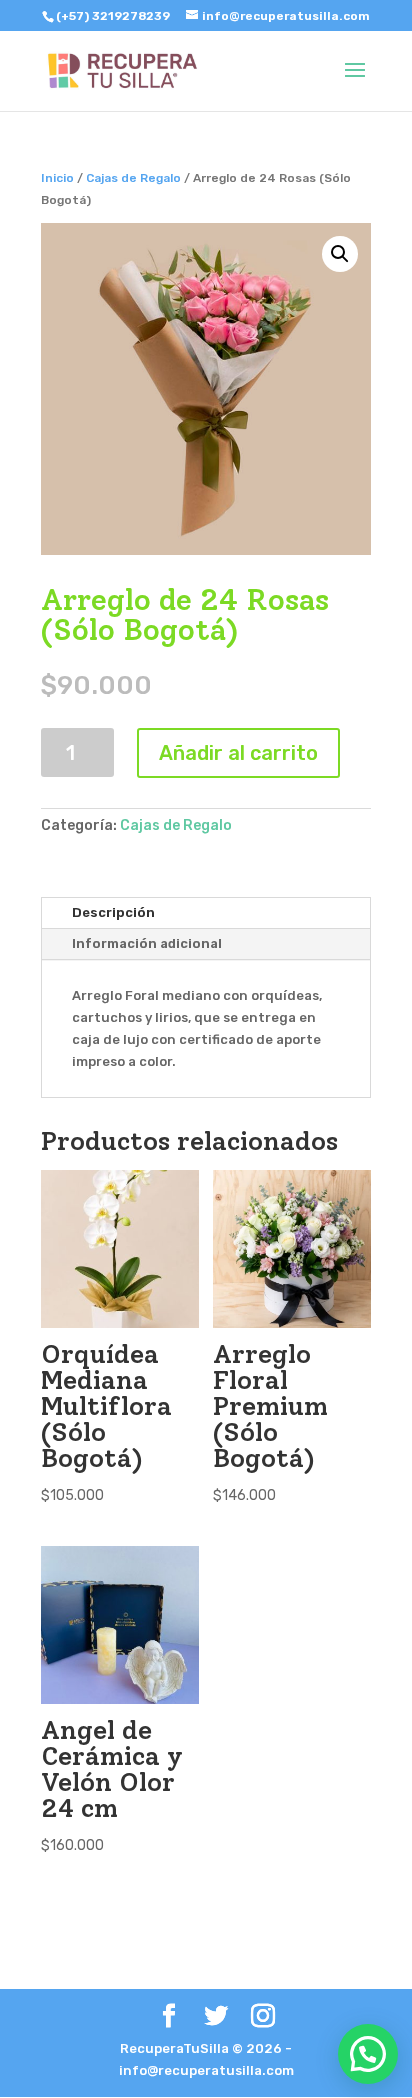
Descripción (113, 912)
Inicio (57, 178)
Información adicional (147, 943)
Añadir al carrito (238, 753)
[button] (368, 2054)
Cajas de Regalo (133, 178)
